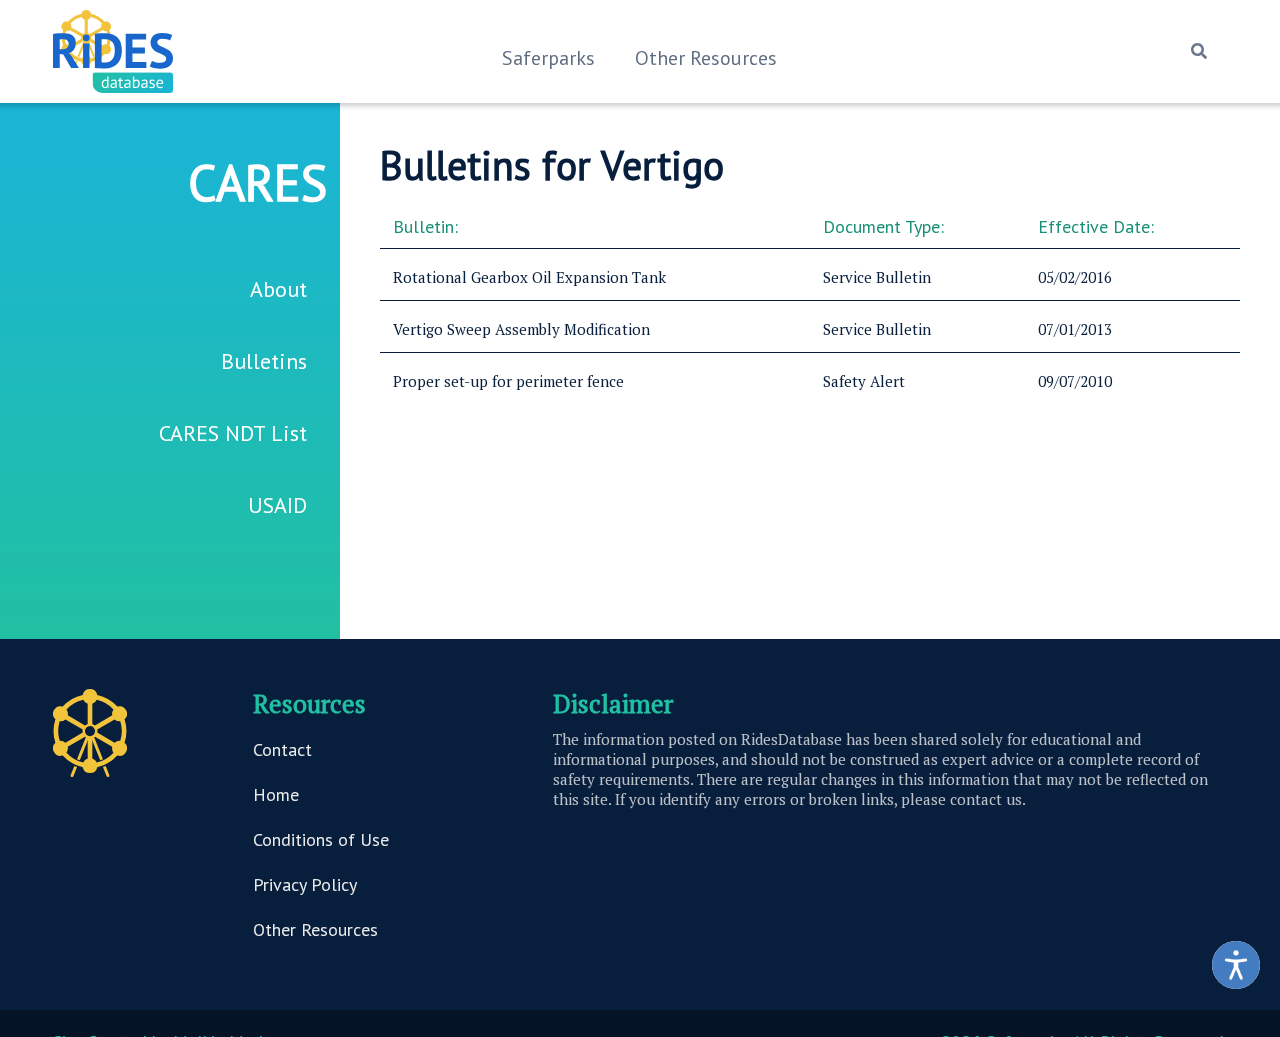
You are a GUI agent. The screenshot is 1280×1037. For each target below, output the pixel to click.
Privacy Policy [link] (305, 884)
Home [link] (276, 794)
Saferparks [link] (548, 58)
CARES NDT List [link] (233, 433)
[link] (1236, 965)
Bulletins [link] (264, 361)
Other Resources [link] (706, 58)
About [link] (278, 289)
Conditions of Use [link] (321, 839)
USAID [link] (277, 505)
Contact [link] (282, 749)
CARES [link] (257, 182)
